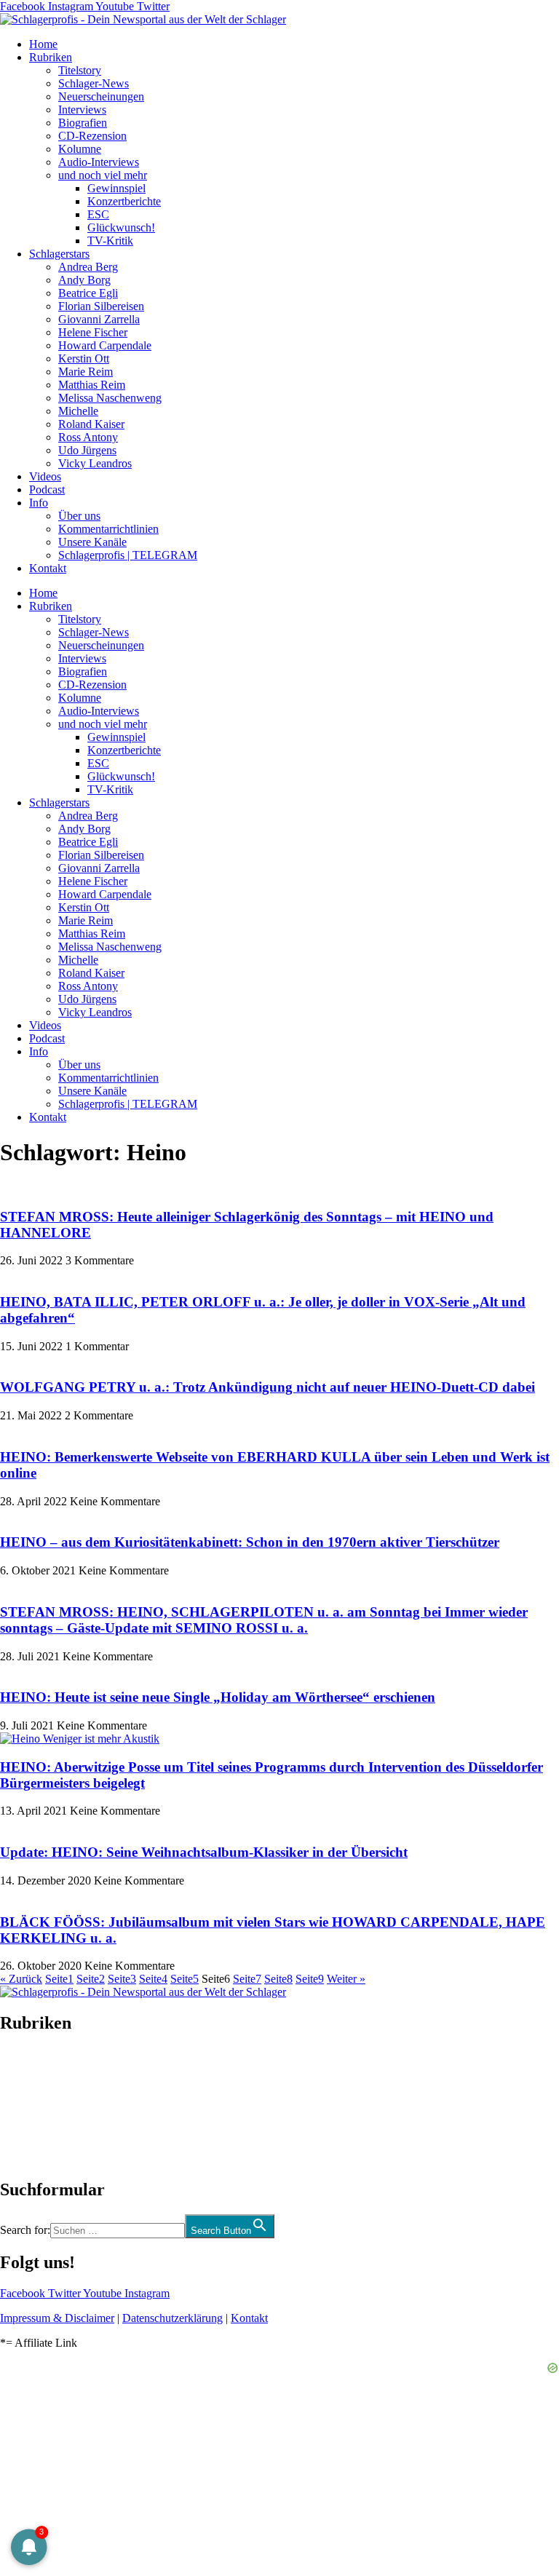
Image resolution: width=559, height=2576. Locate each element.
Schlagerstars (59, 254)
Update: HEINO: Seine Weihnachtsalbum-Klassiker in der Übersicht (204, 1852)
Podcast (47, 490)
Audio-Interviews (99, 162)
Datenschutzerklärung (173, 2318)
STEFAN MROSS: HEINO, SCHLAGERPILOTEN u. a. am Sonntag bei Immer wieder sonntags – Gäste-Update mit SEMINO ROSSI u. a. (264, 1620)
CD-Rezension (92, 136)
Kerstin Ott (84, 358)
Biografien (83, 123)
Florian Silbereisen (101, 306)
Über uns (79, 516)
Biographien (28, 2106)
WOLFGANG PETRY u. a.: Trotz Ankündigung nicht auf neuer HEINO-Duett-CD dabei (267, 1387)
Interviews (82, 110)
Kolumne (80, 149)
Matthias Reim (92, 385)
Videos (45, 476)
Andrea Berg (88, 267)
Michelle (78, 411)
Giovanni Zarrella (99, 319)
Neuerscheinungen (101, 96)
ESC (98, 214)
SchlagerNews (33, 2067)
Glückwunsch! (121, 227)
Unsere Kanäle (92, 542)
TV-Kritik (110, 241)
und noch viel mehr (103, 175)
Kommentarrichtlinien (108, 529)
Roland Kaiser (91, 424)
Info (39, 503)
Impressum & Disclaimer (57, 2318)
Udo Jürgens (87, 450)
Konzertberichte (124, 201)
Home (43, 44)
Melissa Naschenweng (110, 398)
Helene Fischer (93, 332)
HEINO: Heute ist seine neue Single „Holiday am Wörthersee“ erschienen (218, 1697)
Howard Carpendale (105, 345)
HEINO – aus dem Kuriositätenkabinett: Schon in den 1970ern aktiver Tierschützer (250, 1542)
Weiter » (346, 1979)
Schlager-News (94, 83)
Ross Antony (88, 437)
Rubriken (51, 57)
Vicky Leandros (95, 463)
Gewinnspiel (116, 188)
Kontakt (48, 568)
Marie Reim (86, 372)
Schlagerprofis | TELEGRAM (128, 555)
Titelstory (80, 70)
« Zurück (21, 1979)
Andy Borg (84, 280)
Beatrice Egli (88, 293)
